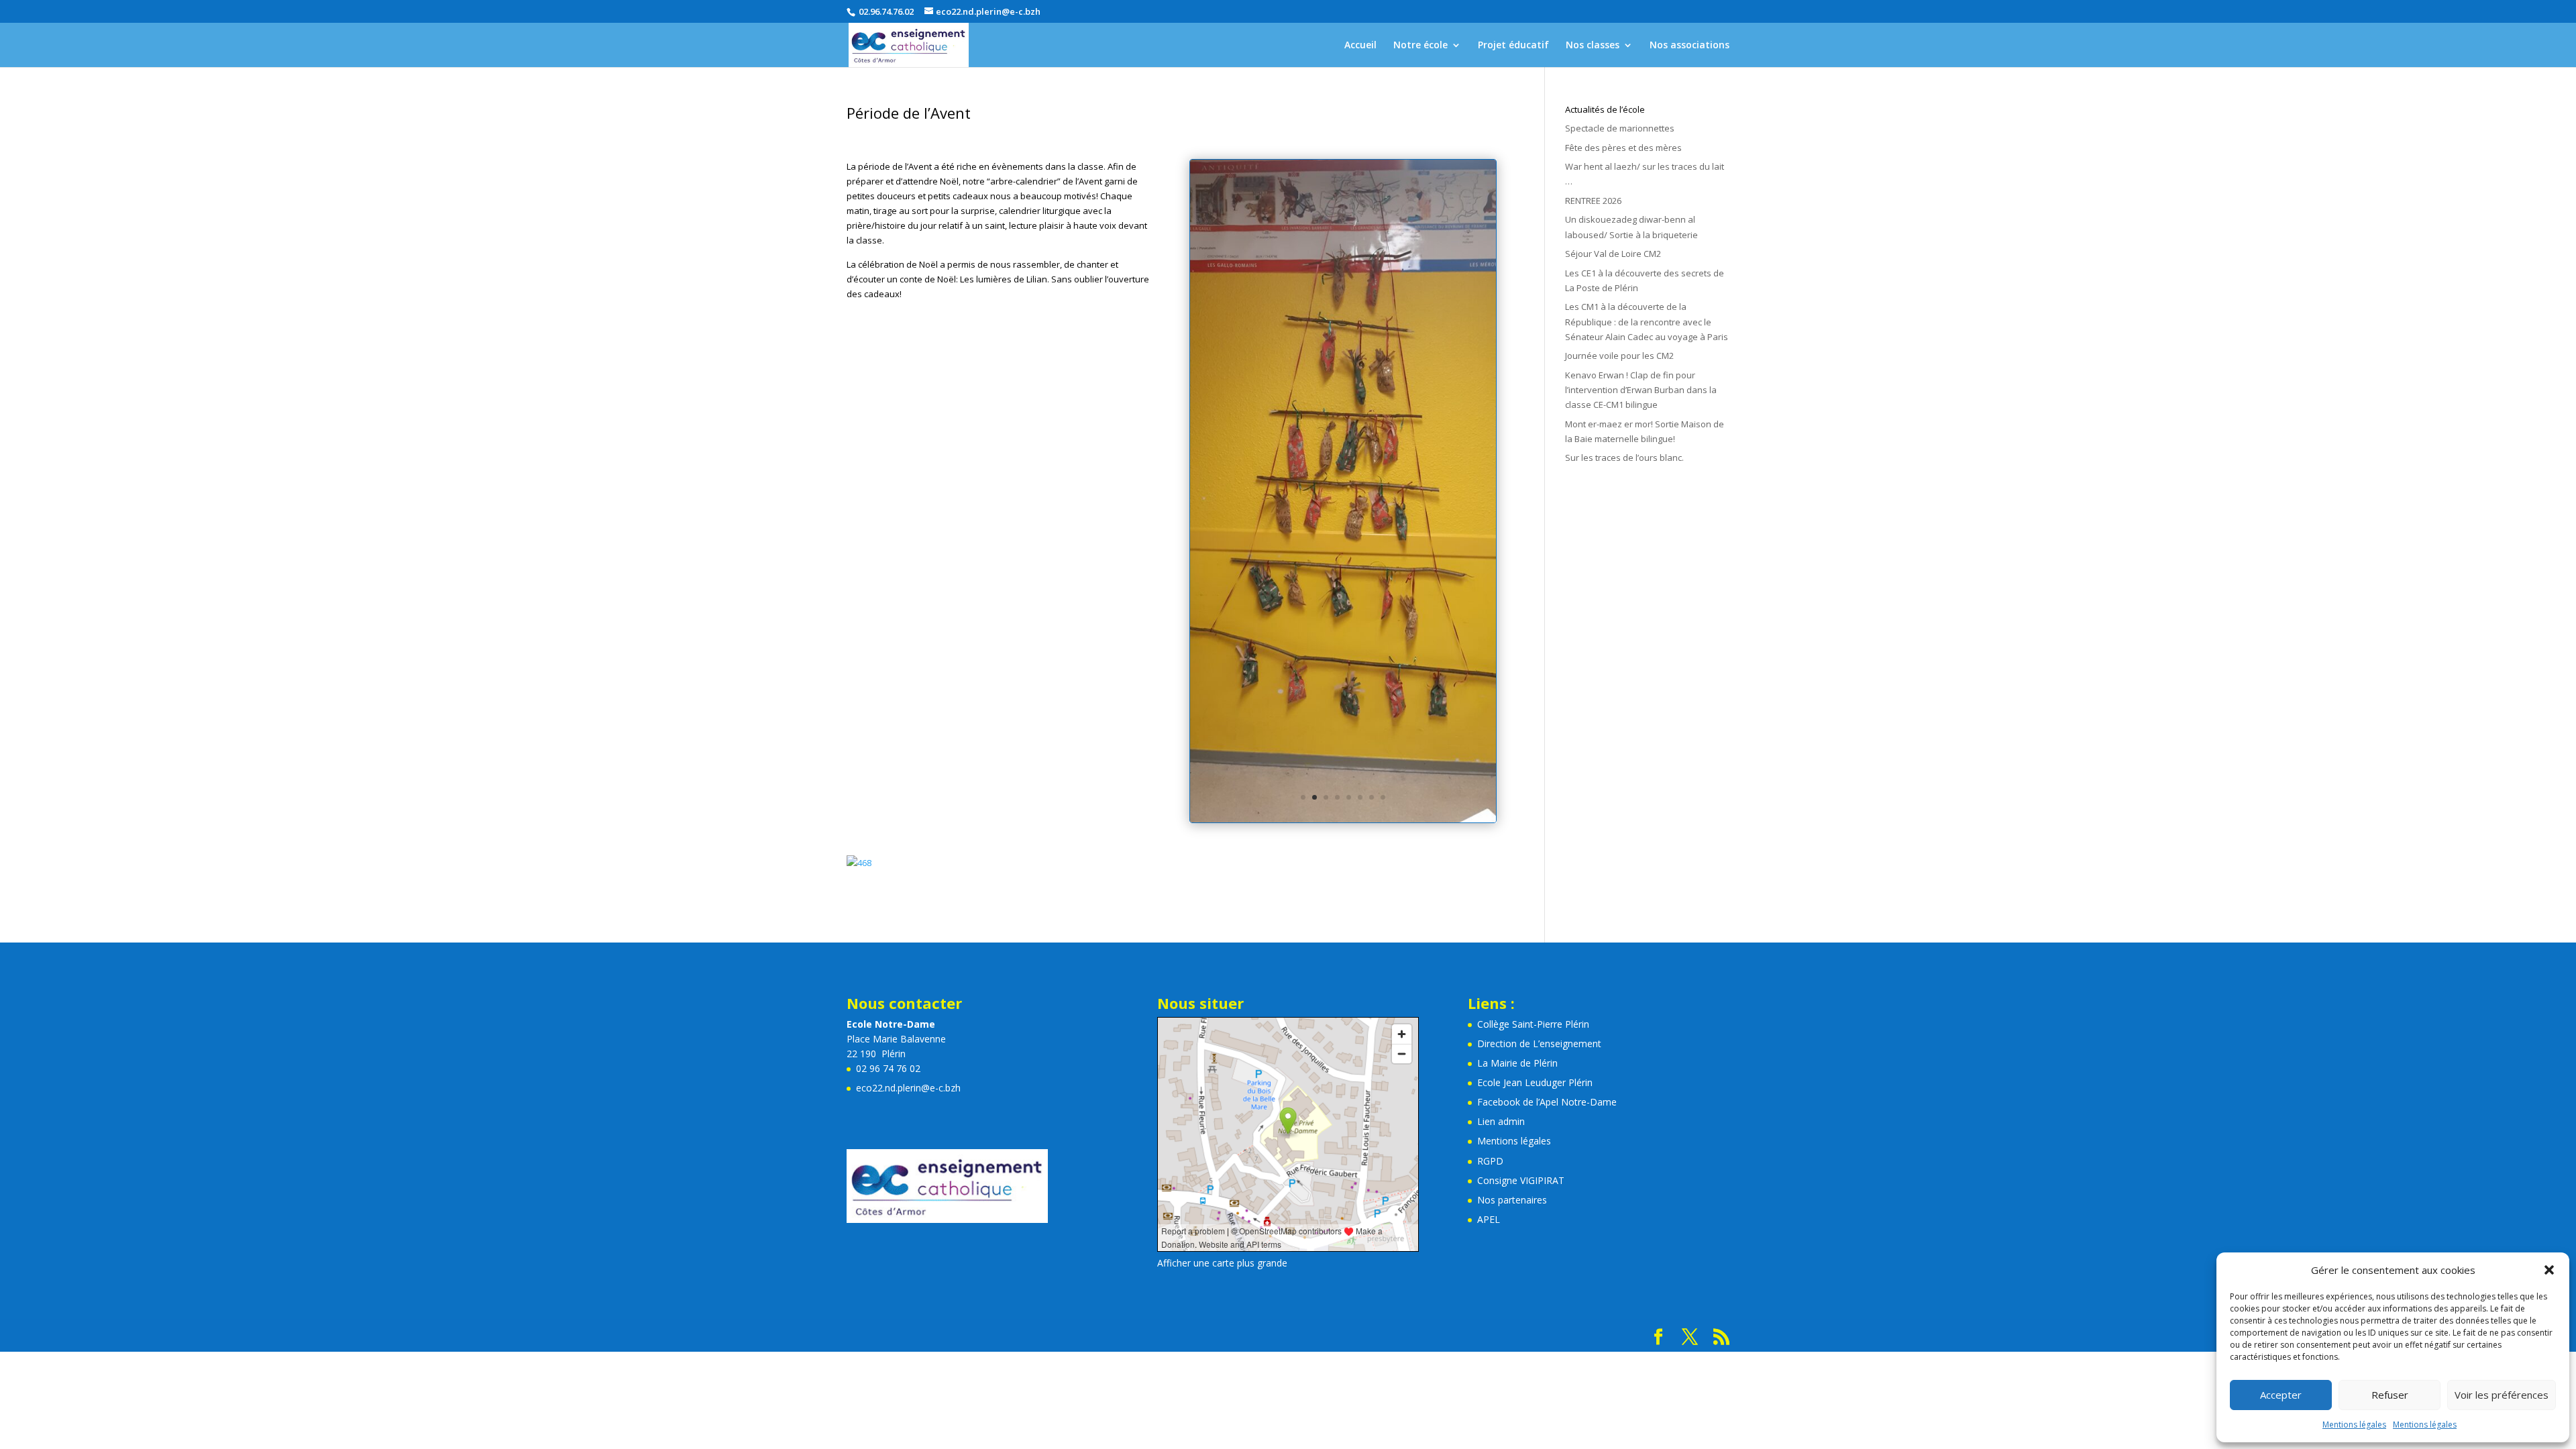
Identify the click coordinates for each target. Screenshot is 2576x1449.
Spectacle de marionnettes (1620, 128)
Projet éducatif (1513, 46)
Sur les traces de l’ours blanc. (1624, 458)
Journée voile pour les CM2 (1619, 356)
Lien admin (1501, 683)
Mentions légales (2354, 1425)
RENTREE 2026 (1593, 201)
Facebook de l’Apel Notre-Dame (1547, 664)
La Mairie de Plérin (1517, 625)
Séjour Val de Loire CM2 (1613, 254)
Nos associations (1689, 46)
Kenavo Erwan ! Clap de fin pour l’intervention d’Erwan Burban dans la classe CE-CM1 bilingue (1641, 390)
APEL (1489, 781)
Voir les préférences (2502, 1395)
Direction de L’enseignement (1539, 605)
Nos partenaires (1512, 761)
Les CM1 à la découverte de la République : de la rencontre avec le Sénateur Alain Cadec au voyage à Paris (1647, 321)
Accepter (2281, 1395)
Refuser (2390, 1395)
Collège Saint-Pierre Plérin (1533, 585)
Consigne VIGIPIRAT (1521, 742)
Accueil (1360, 46)
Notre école (1420, 46)
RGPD (1490, 722)
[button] (2549, 1270)
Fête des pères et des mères (1623, 148)
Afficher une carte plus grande (1222, 824)
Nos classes (1593, 46)
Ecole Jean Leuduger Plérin (1535, 644)
